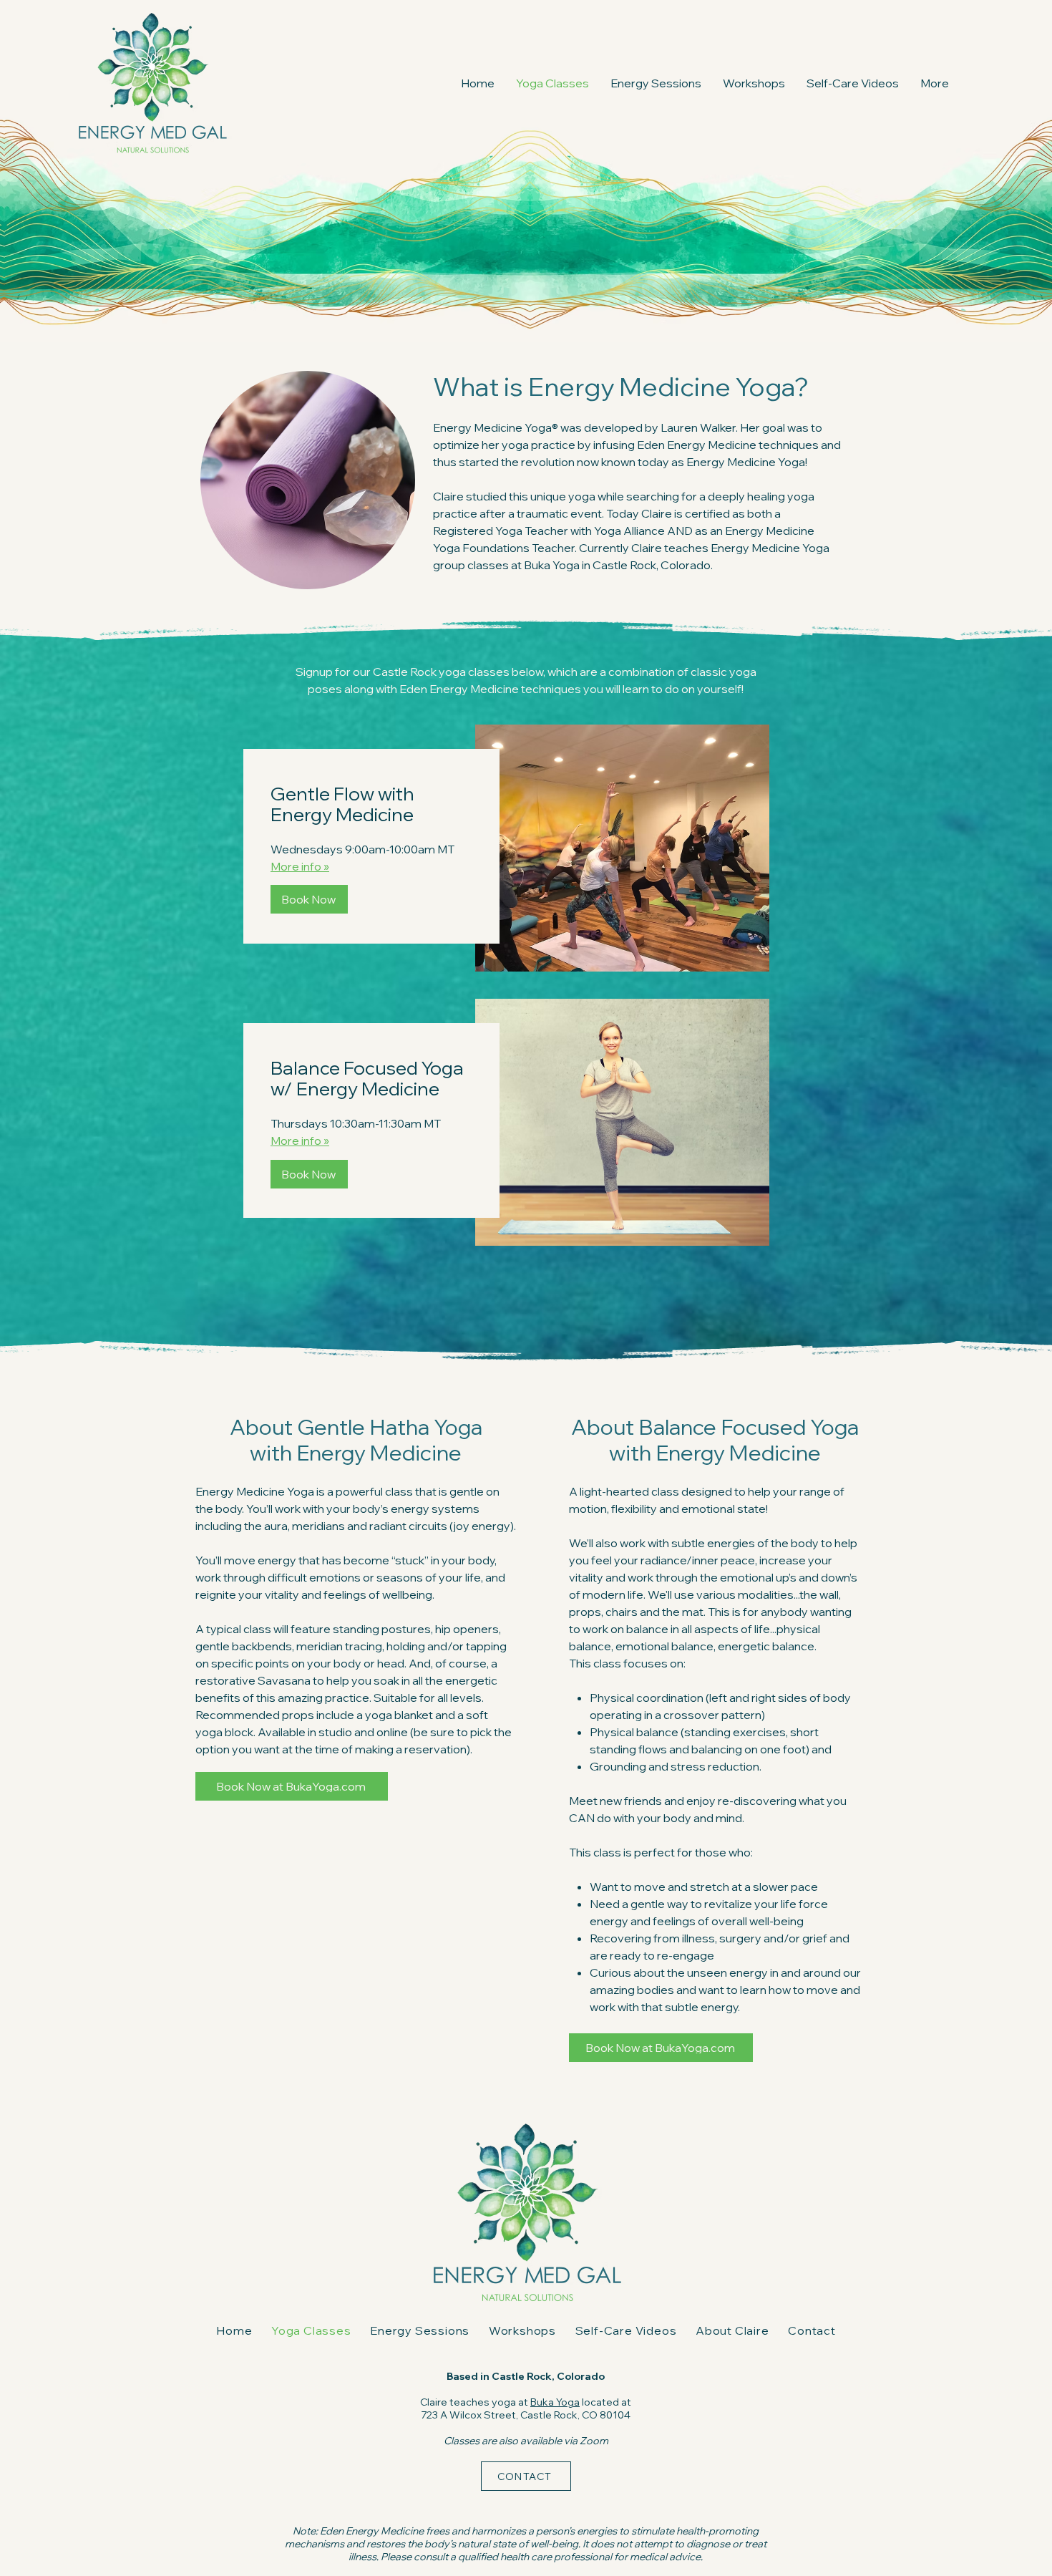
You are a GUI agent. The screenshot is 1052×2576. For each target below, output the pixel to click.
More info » (300, 866)
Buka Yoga (555, 2402)
